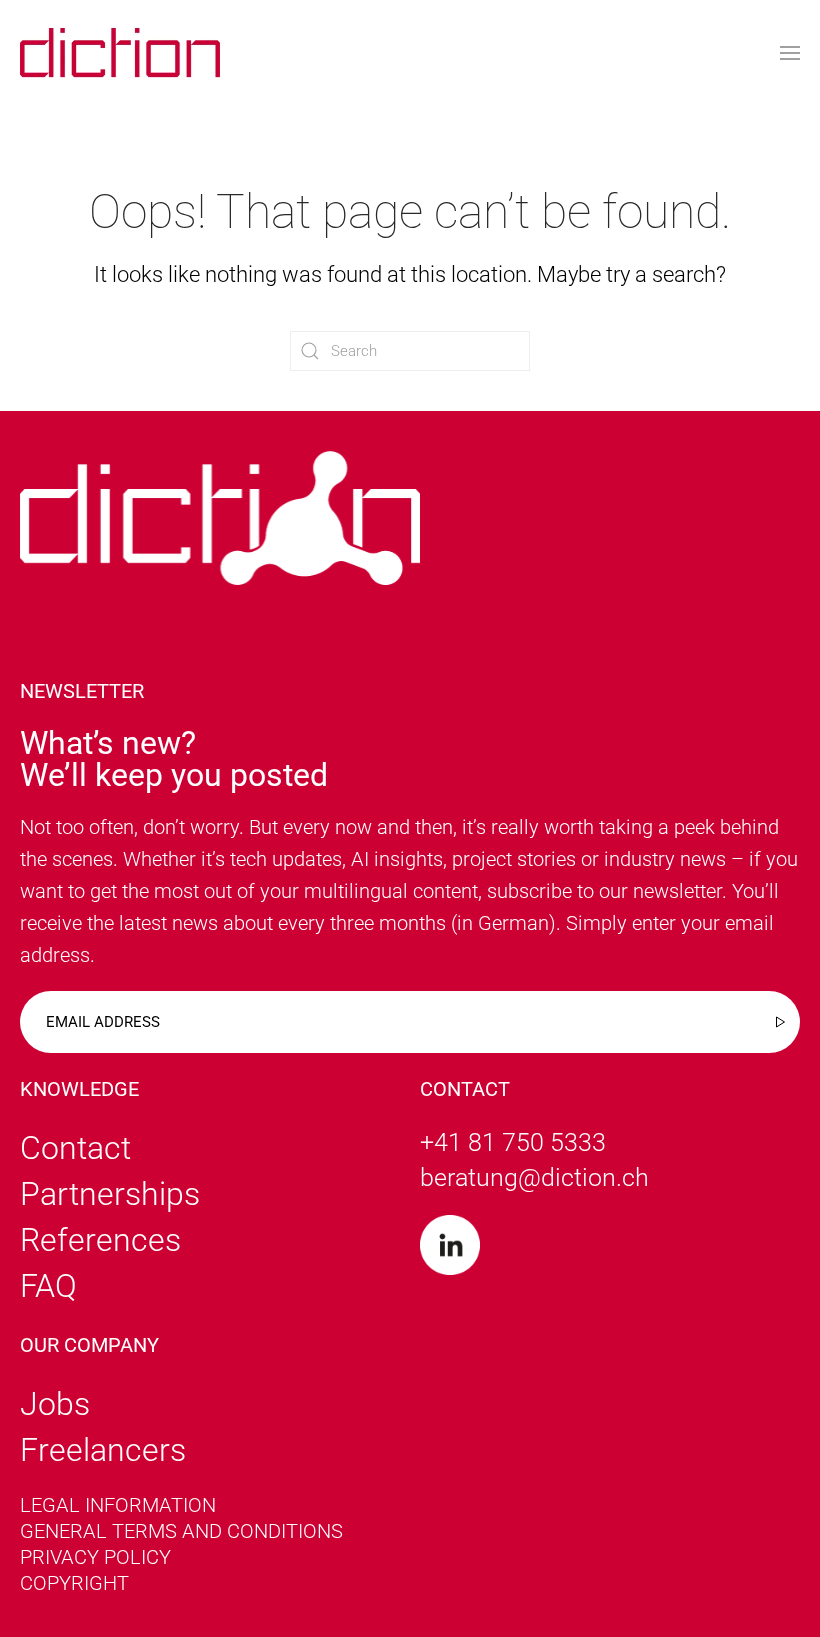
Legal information (118, 1505)
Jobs (55, 1404)
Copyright (74, 1583)
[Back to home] (120, 52)
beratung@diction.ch (534, 1177)
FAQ (48, 1286)
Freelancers (103, 1450)
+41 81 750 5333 (513, 1142)
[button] (790, 52)
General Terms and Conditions (181, 1531)
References (100, 1240)
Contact (75, 1148)
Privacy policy (95, 1557)
